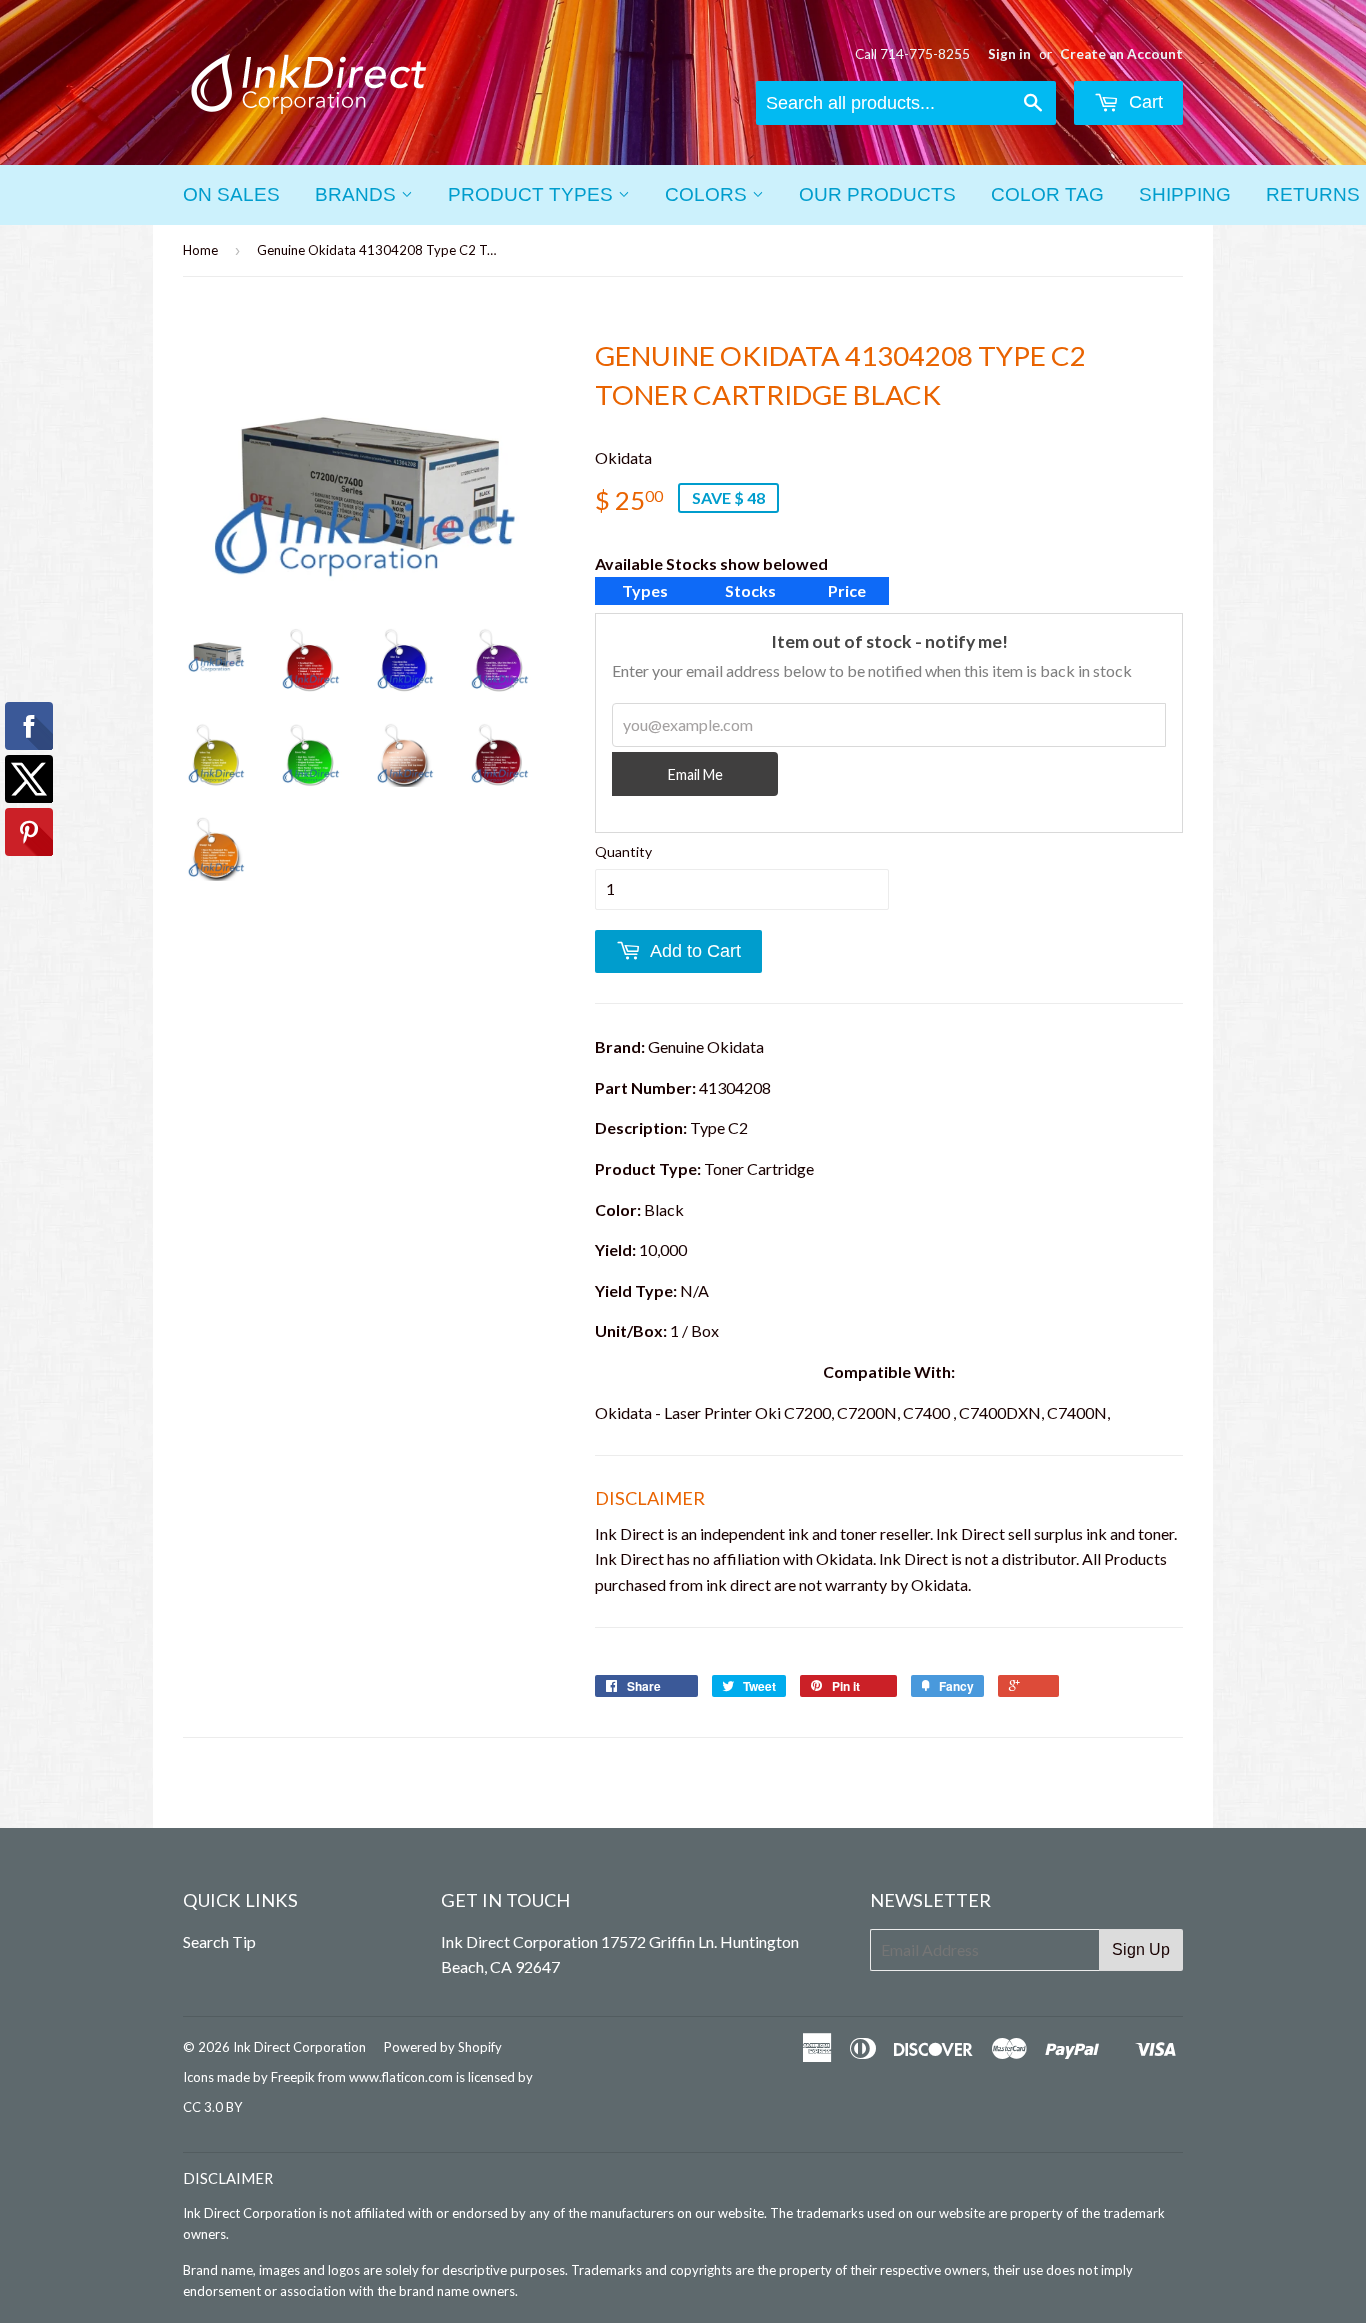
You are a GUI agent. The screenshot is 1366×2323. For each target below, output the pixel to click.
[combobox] (906, 103)
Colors (708, 194)
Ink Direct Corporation (299, 2047)
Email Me (695, 774)
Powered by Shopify (443, 2047)
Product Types (533, 194)
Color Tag (1047, 194)
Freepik (293, 2077)
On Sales (231, 194)
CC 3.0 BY (212, 2107)
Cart (1143, 102)
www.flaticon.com (401, 2077)
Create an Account (1121, 54)
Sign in (1009, 54)
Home (200, 250)
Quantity (623, 851)
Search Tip (219, 1941)
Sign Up (1141, 1949)
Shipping (1185, 194)
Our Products (877, 194)
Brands (358, 194)
